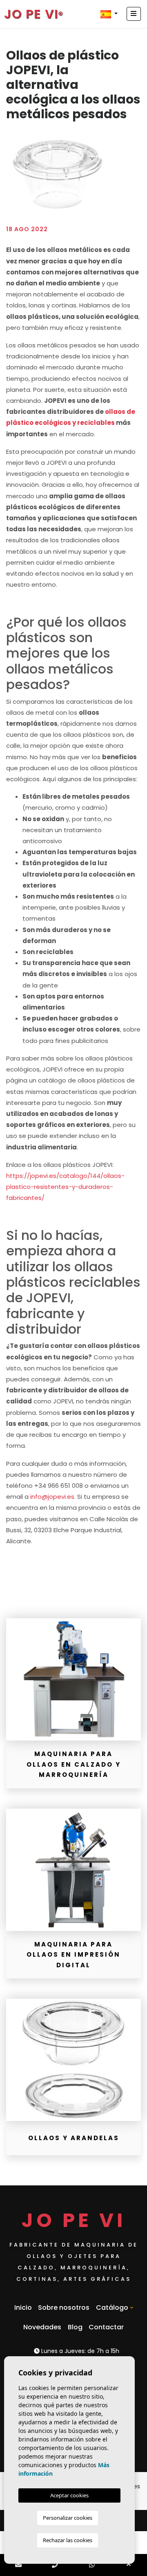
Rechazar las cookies (68, 2540)
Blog (75, 2327)
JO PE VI (31, 14)
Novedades (42, 2327)
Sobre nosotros (64, 2308)
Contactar (106, 2327)
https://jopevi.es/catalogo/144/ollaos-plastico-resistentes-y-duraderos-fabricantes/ (65, 1187)
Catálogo (112, 2308)
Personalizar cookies (68, 2518)
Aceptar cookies (69, 2495)
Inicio (23, 2308)
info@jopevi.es (52, 1497)
